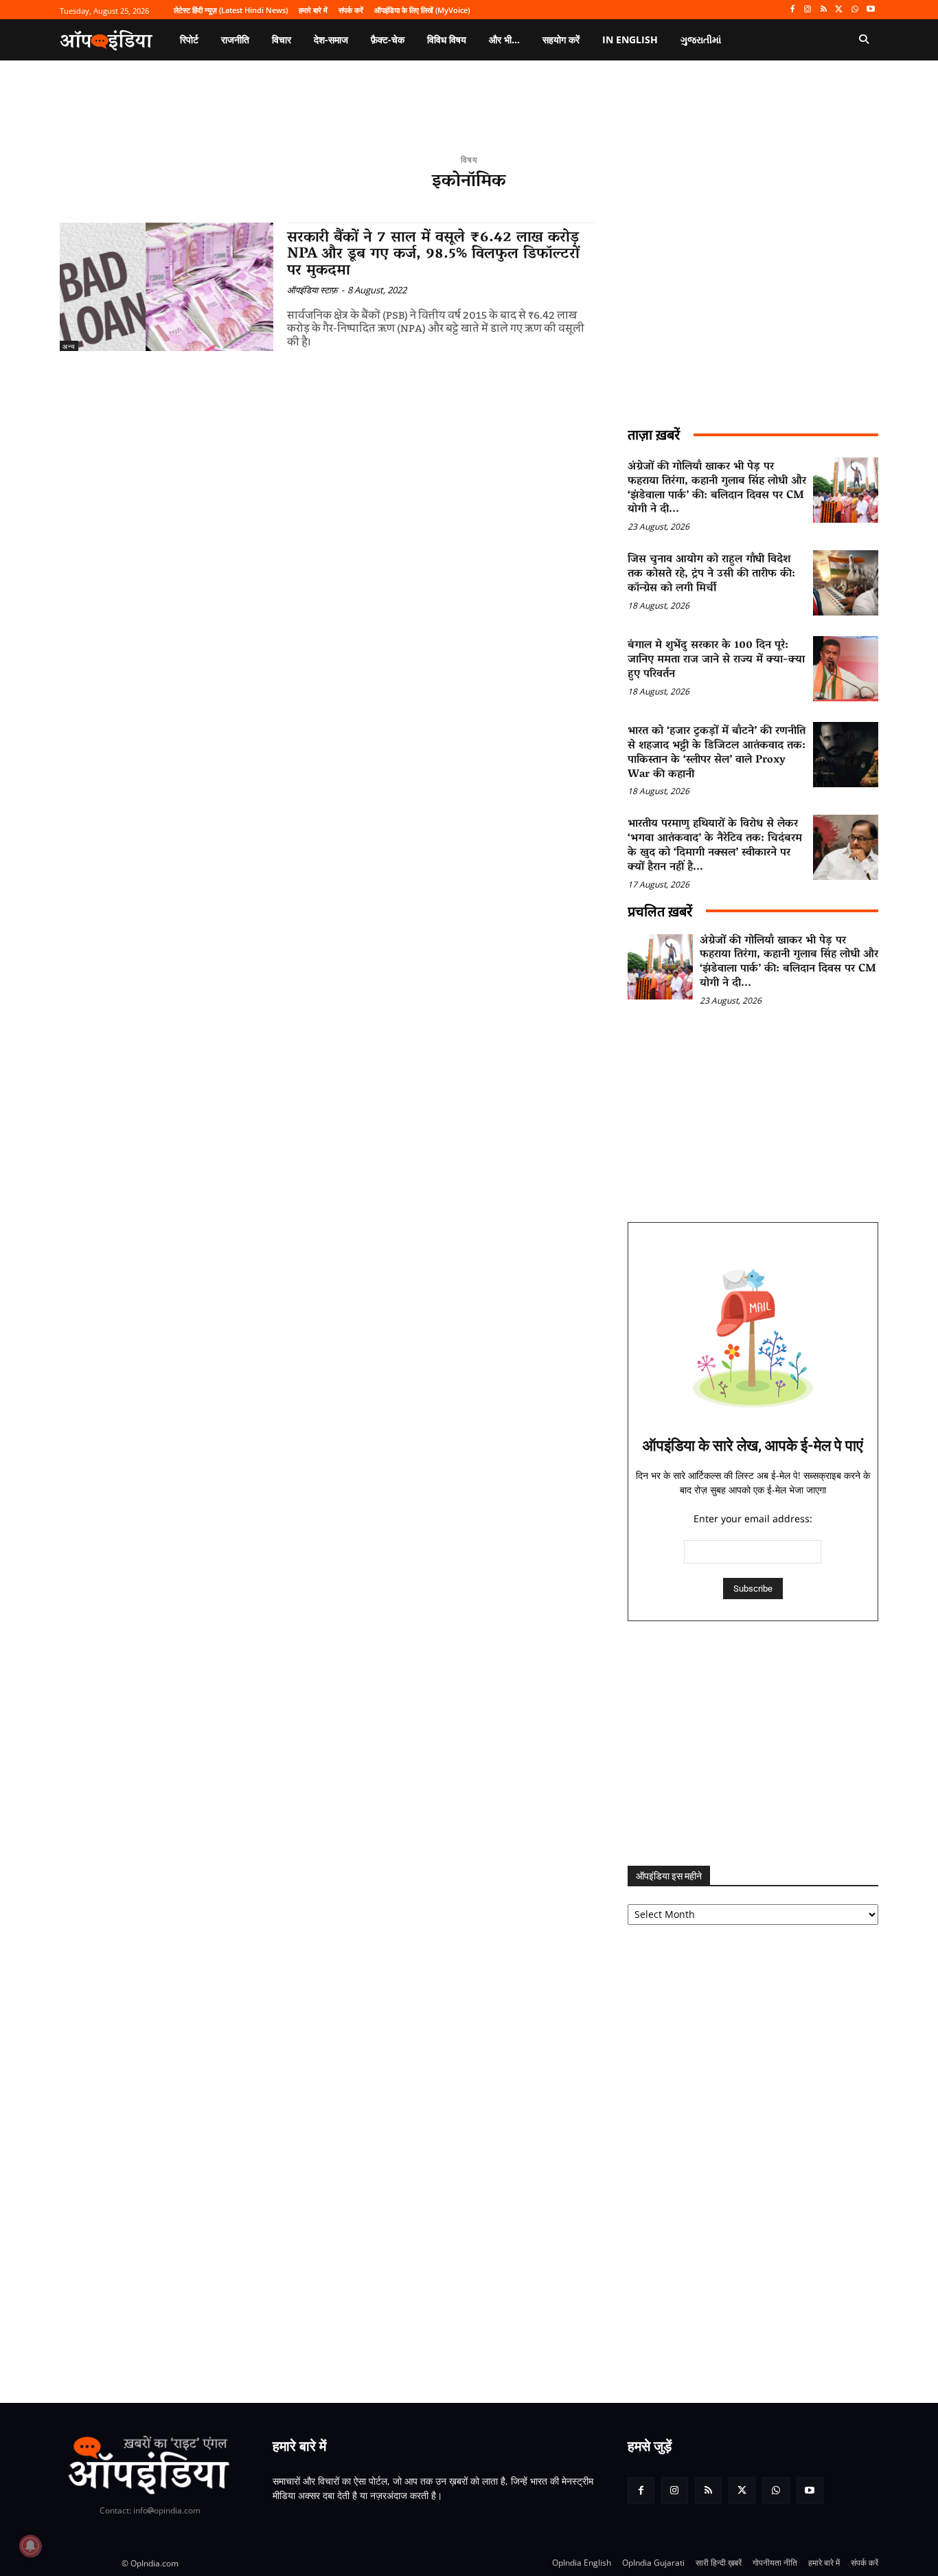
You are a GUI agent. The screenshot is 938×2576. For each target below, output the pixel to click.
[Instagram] (808, 10)
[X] (839, 10)
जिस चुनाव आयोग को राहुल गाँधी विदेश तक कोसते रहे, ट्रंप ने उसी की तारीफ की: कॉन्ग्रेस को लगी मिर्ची (711, 574)
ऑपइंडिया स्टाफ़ (312, 290)
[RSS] (824, 10)
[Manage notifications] (30, 2546)
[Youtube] (870, 10)
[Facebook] (792, 10)
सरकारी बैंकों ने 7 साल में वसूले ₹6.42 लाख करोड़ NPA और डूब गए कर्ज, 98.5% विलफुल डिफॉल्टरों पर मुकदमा (433, 255)
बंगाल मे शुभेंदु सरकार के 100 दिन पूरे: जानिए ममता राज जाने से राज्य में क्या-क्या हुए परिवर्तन (716, 660)
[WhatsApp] (855, 10)
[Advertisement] (753, 1743)
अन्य (69, 346)
